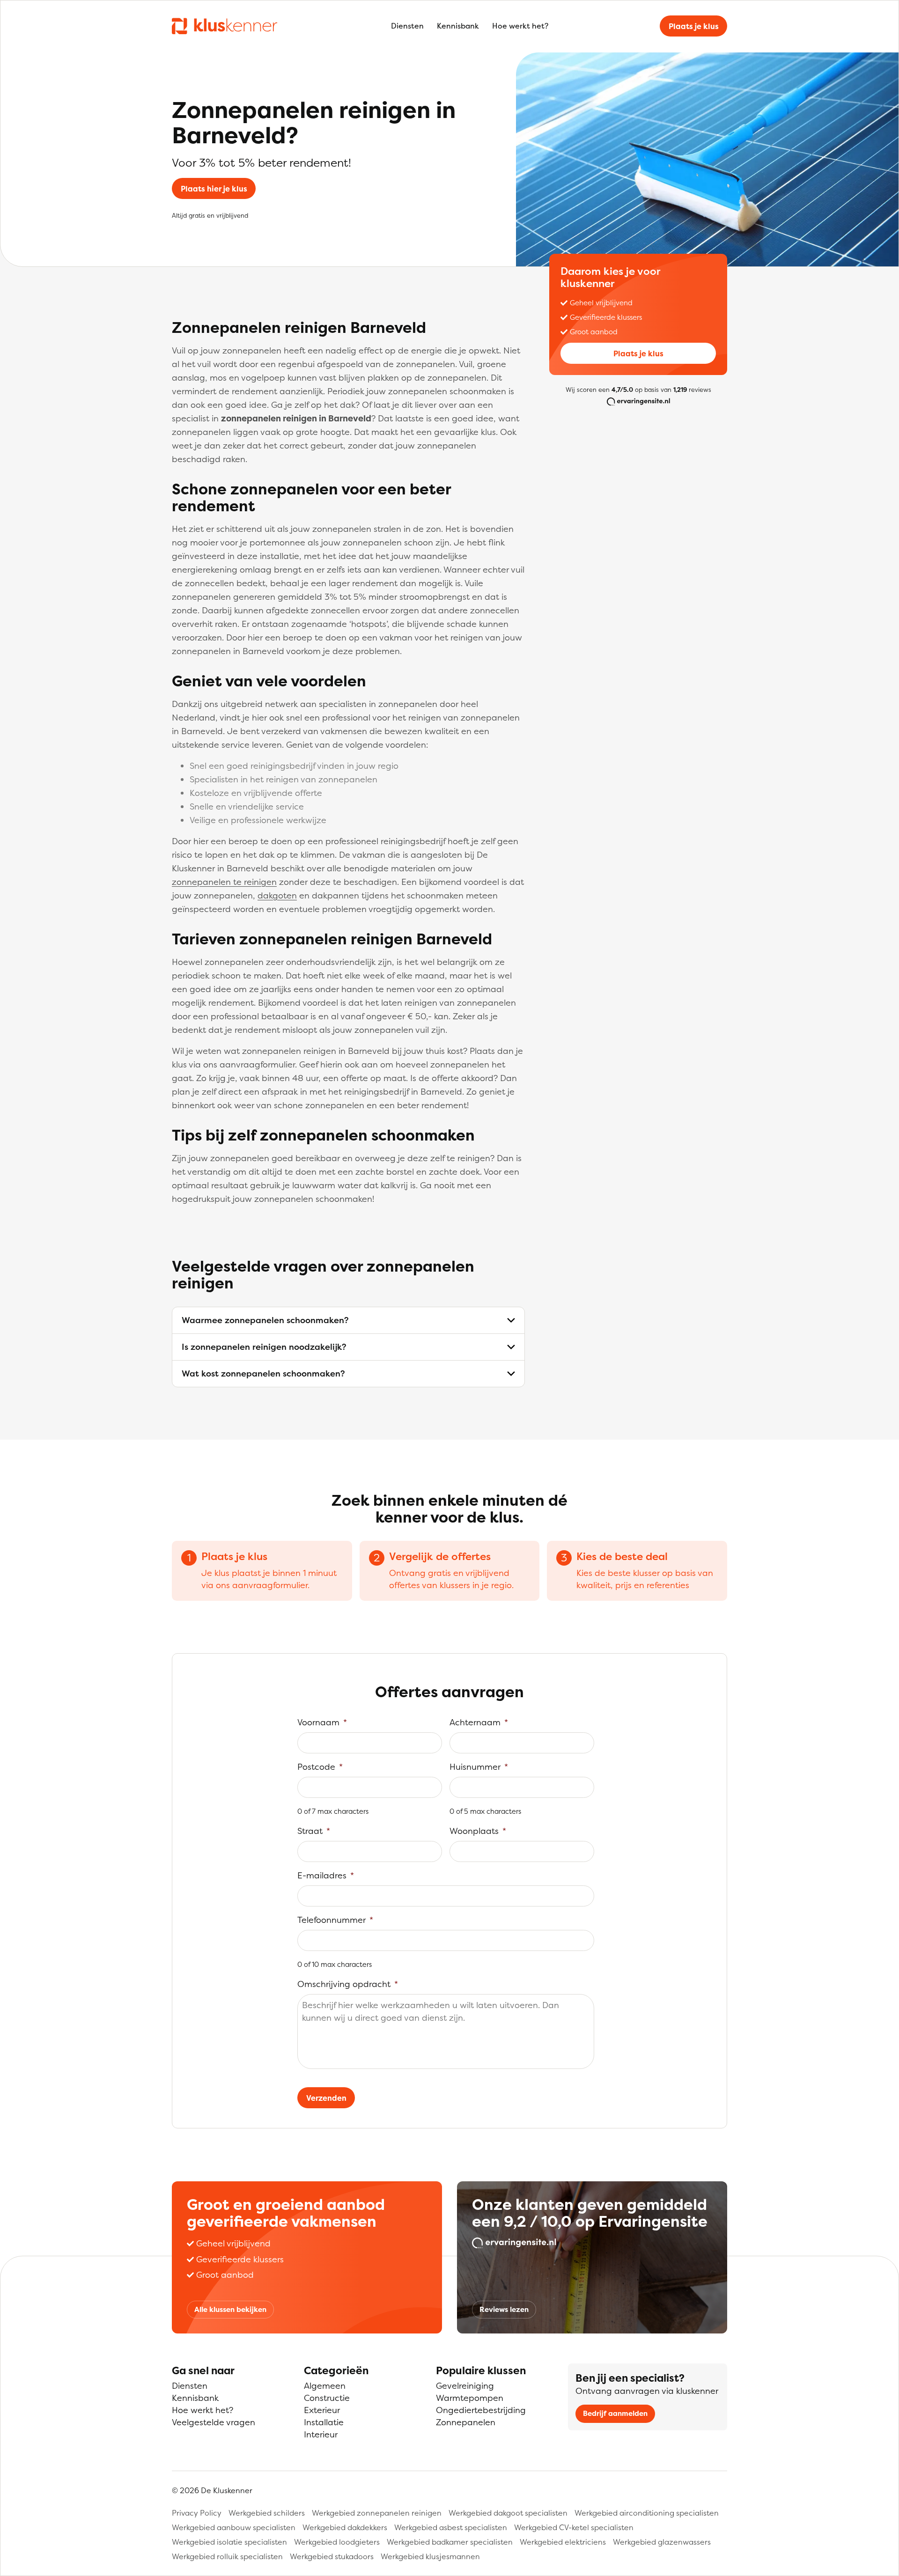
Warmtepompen (470, 2398)
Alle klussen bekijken (230, 2309)
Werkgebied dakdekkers (345, 2527)
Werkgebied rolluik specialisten (227, 2556)
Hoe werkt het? (520, 26)
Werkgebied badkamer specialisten (450, 2542)
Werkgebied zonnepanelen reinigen (377, 2513)
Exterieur (322, 2410)
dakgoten (277, 895)
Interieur (321, 2434)
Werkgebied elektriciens (563, 2542)
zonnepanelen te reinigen (224, 882)
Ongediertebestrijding (481, 2410)
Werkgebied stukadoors (332, 2556)
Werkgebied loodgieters (337, 2542)
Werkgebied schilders (267, 2513)
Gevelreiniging (465, 2386)
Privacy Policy (197, 2513)
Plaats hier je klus (214, 189)
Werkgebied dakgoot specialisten (508, 2513)
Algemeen (325, 2386)
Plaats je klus (694, 26)
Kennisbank (458, 26)
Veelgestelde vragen (214, 2422)
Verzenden (326, 2098)
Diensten (407, 26)
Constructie (327, 2398)
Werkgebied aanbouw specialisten (234, 2527)
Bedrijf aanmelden (615, 2413)
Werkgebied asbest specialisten (451, 2527)
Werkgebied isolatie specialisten (229, 2542)
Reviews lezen (504, 2309)
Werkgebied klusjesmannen (430, 2556)
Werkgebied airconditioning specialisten (647, 2513)
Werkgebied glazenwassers (662, 2542)
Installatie (324, 2422)
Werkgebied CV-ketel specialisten (574, 2527)
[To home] (225, 26)
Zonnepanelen (466, 2422)
